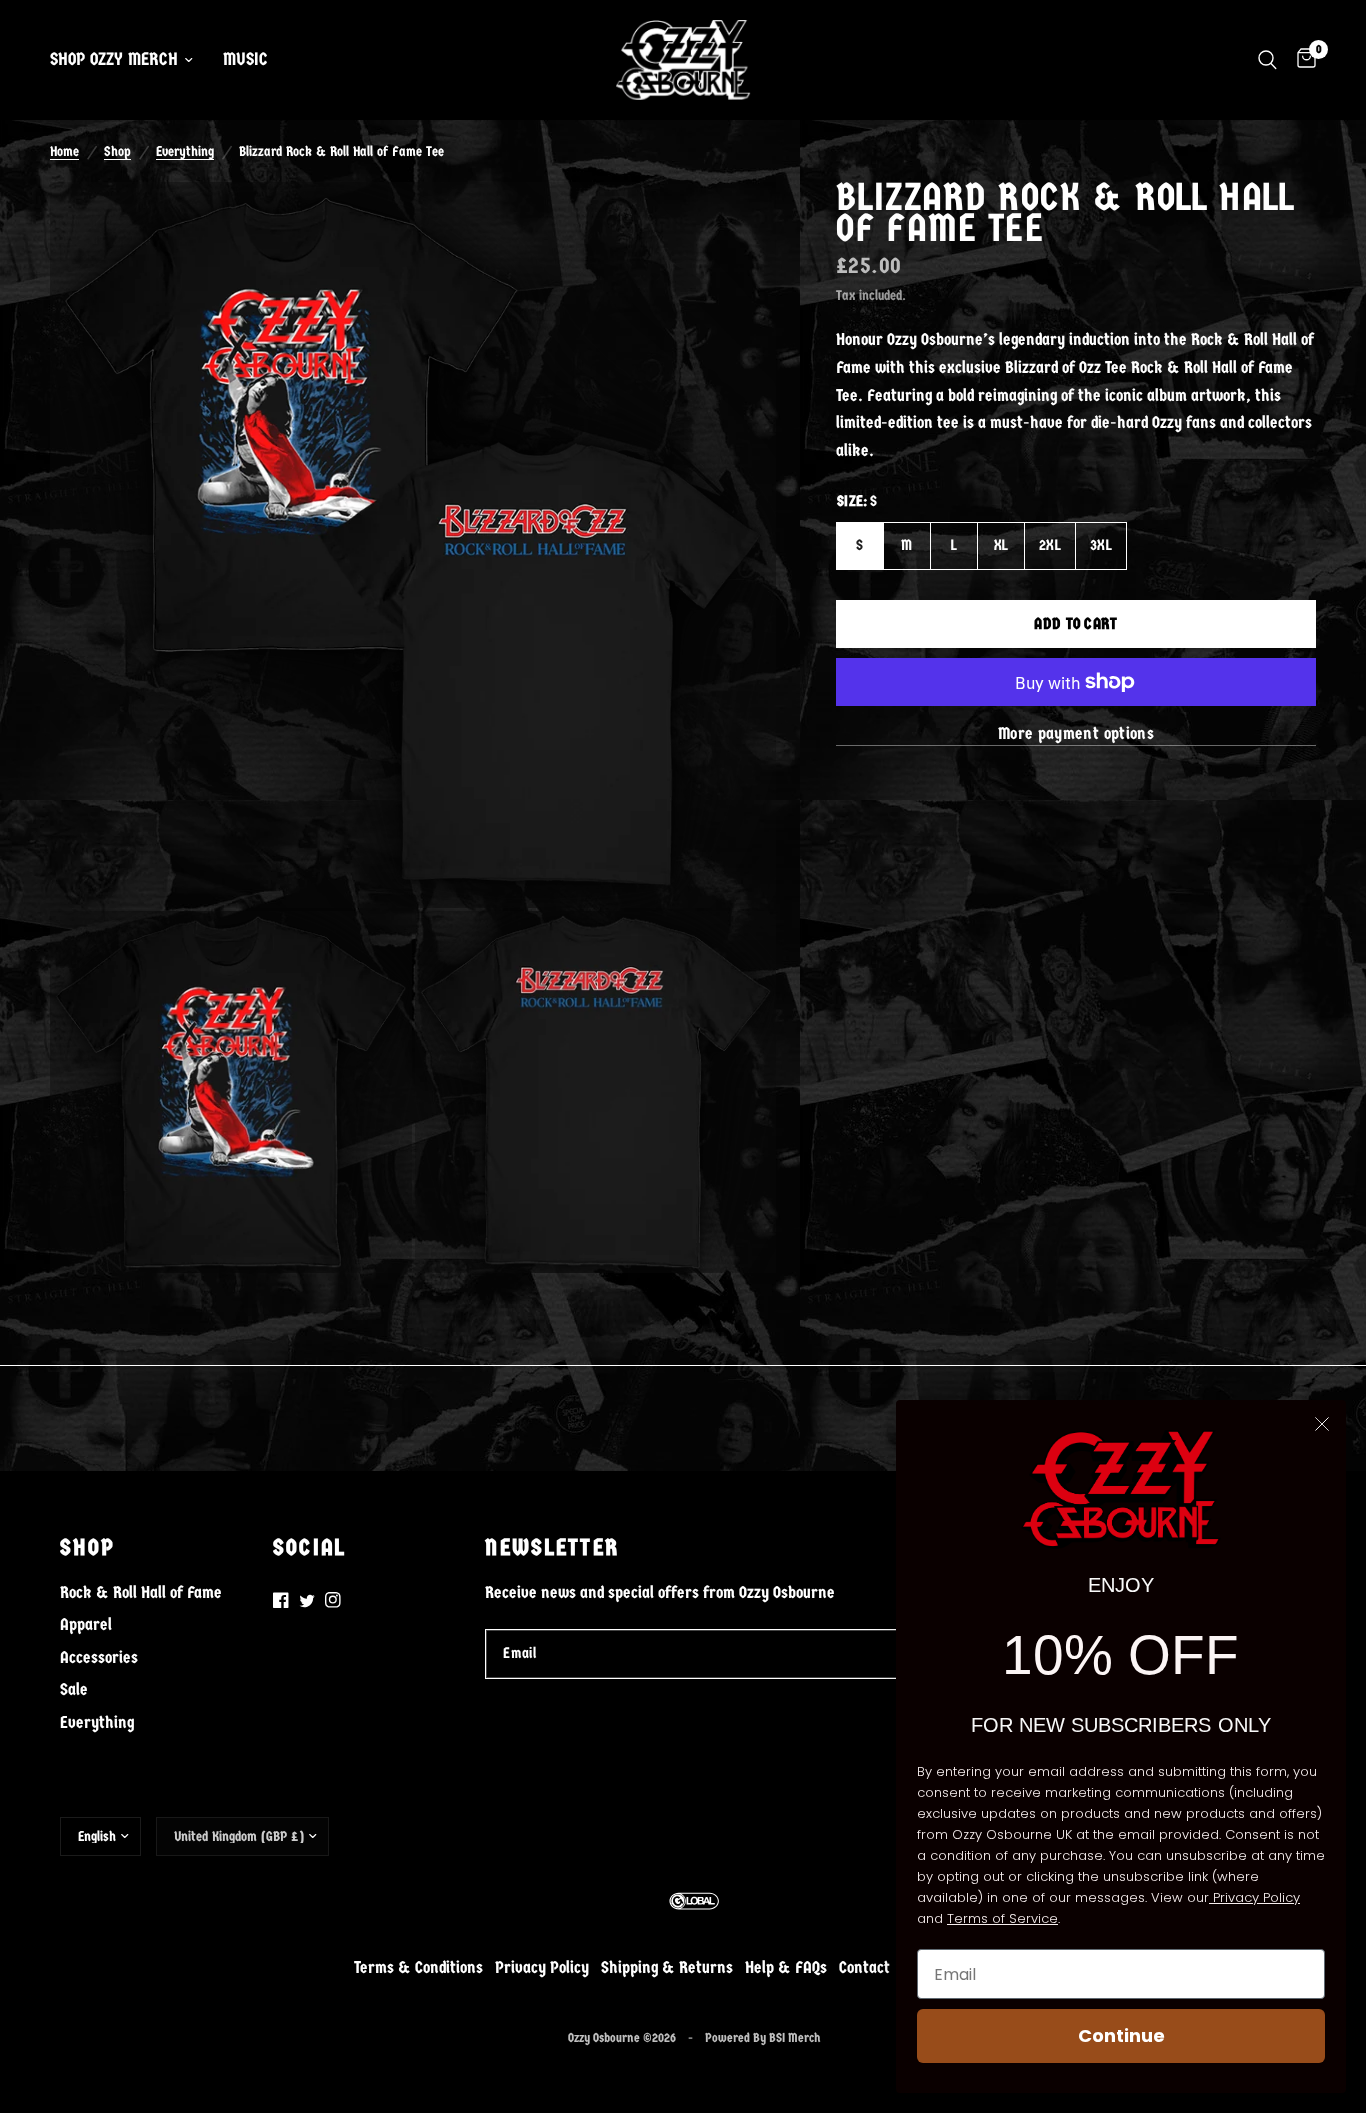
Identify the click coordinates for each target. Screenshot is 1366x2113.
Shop (117, 151)
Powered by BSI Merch (763, 2037)
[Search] (1267, 60)
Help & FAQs (786, 1967)
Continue (1121, 2035)
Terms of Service (1002, 1918)
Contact (864, 1967)
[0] (1301, 60)
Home (64, 151)
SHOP (87, 1547)
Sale (74, 1689)
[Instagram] (333, 1600)
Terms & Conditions (418, 1967)
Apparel (86, 1624)
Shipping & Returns (667, 1967)
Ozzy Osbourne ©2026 (622, 2037)
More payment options (1076, 733)
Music (245, 59)
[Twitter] (307, 1600)
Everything (185, 151)
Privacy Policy (542, 1967)
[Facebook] (281, 1600)
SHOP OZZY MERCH (114, 59)
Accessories (99, 1657)
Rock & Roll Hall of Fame (141, 1592)
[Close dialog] (1322, 1424)
